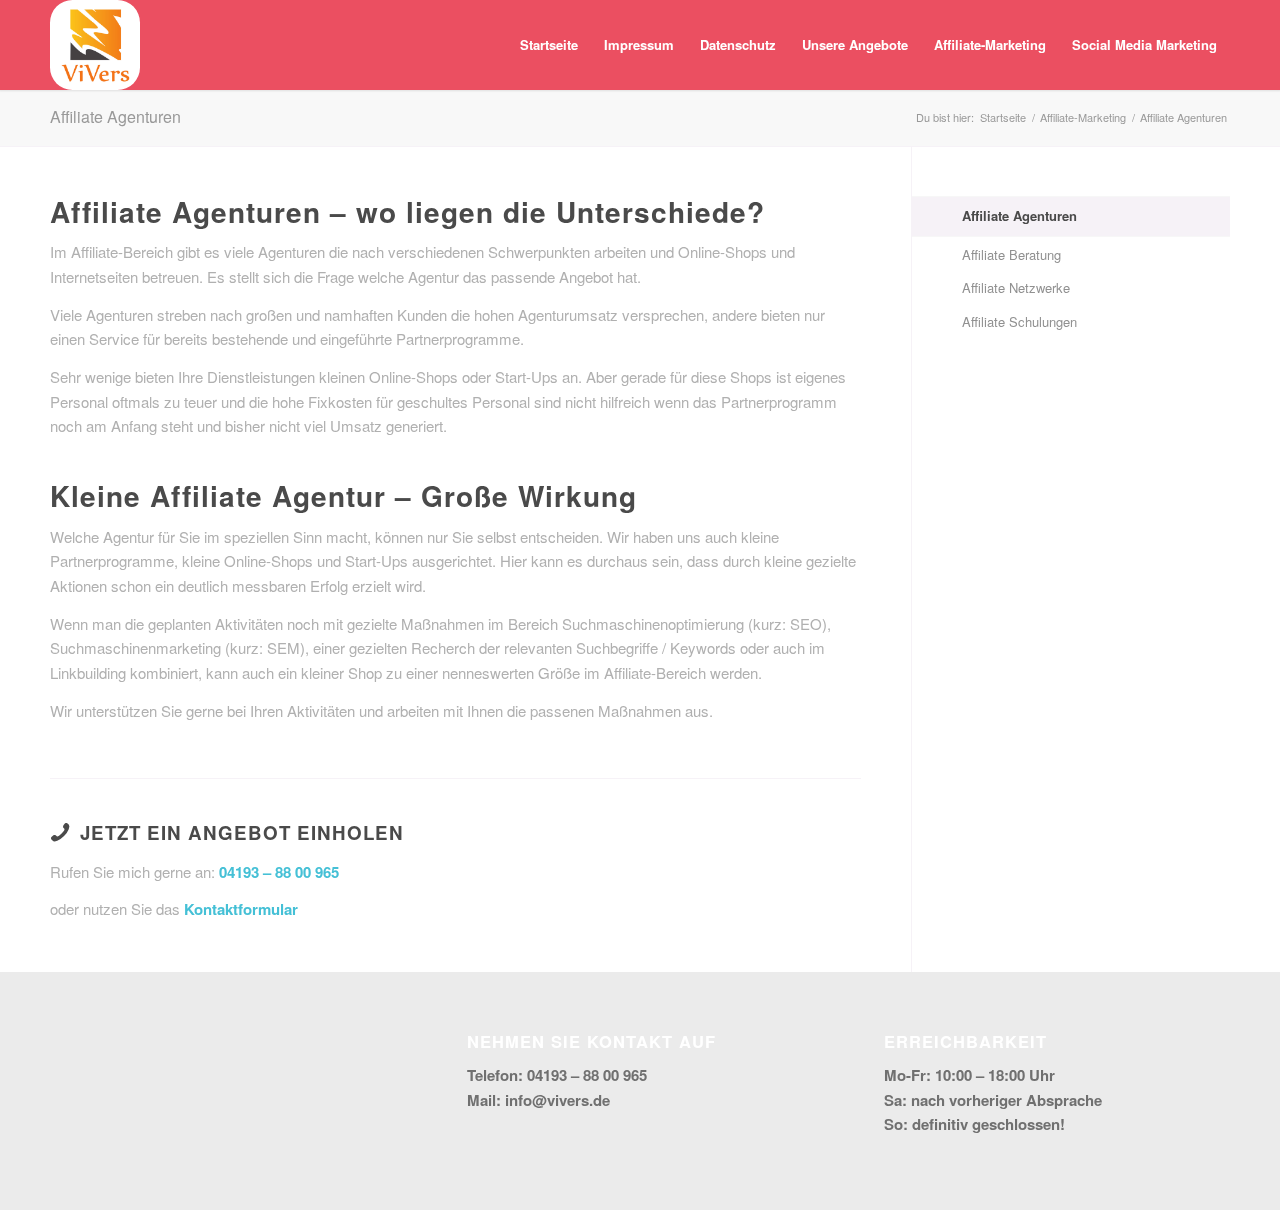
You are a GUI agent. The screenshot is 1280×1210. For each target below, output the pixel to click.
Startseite (549, 44)
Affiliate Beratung (1011, 254)
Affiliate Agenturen (115, 116)
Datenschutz (738, 44)
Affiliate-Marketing (990, 44)
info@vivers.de (557, 1100)
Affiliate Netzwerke (1016, 287)
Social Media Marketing (1144, 44)
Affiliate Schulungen (1019, 321)
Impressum (639, 44)
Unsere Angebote (855, 44)
